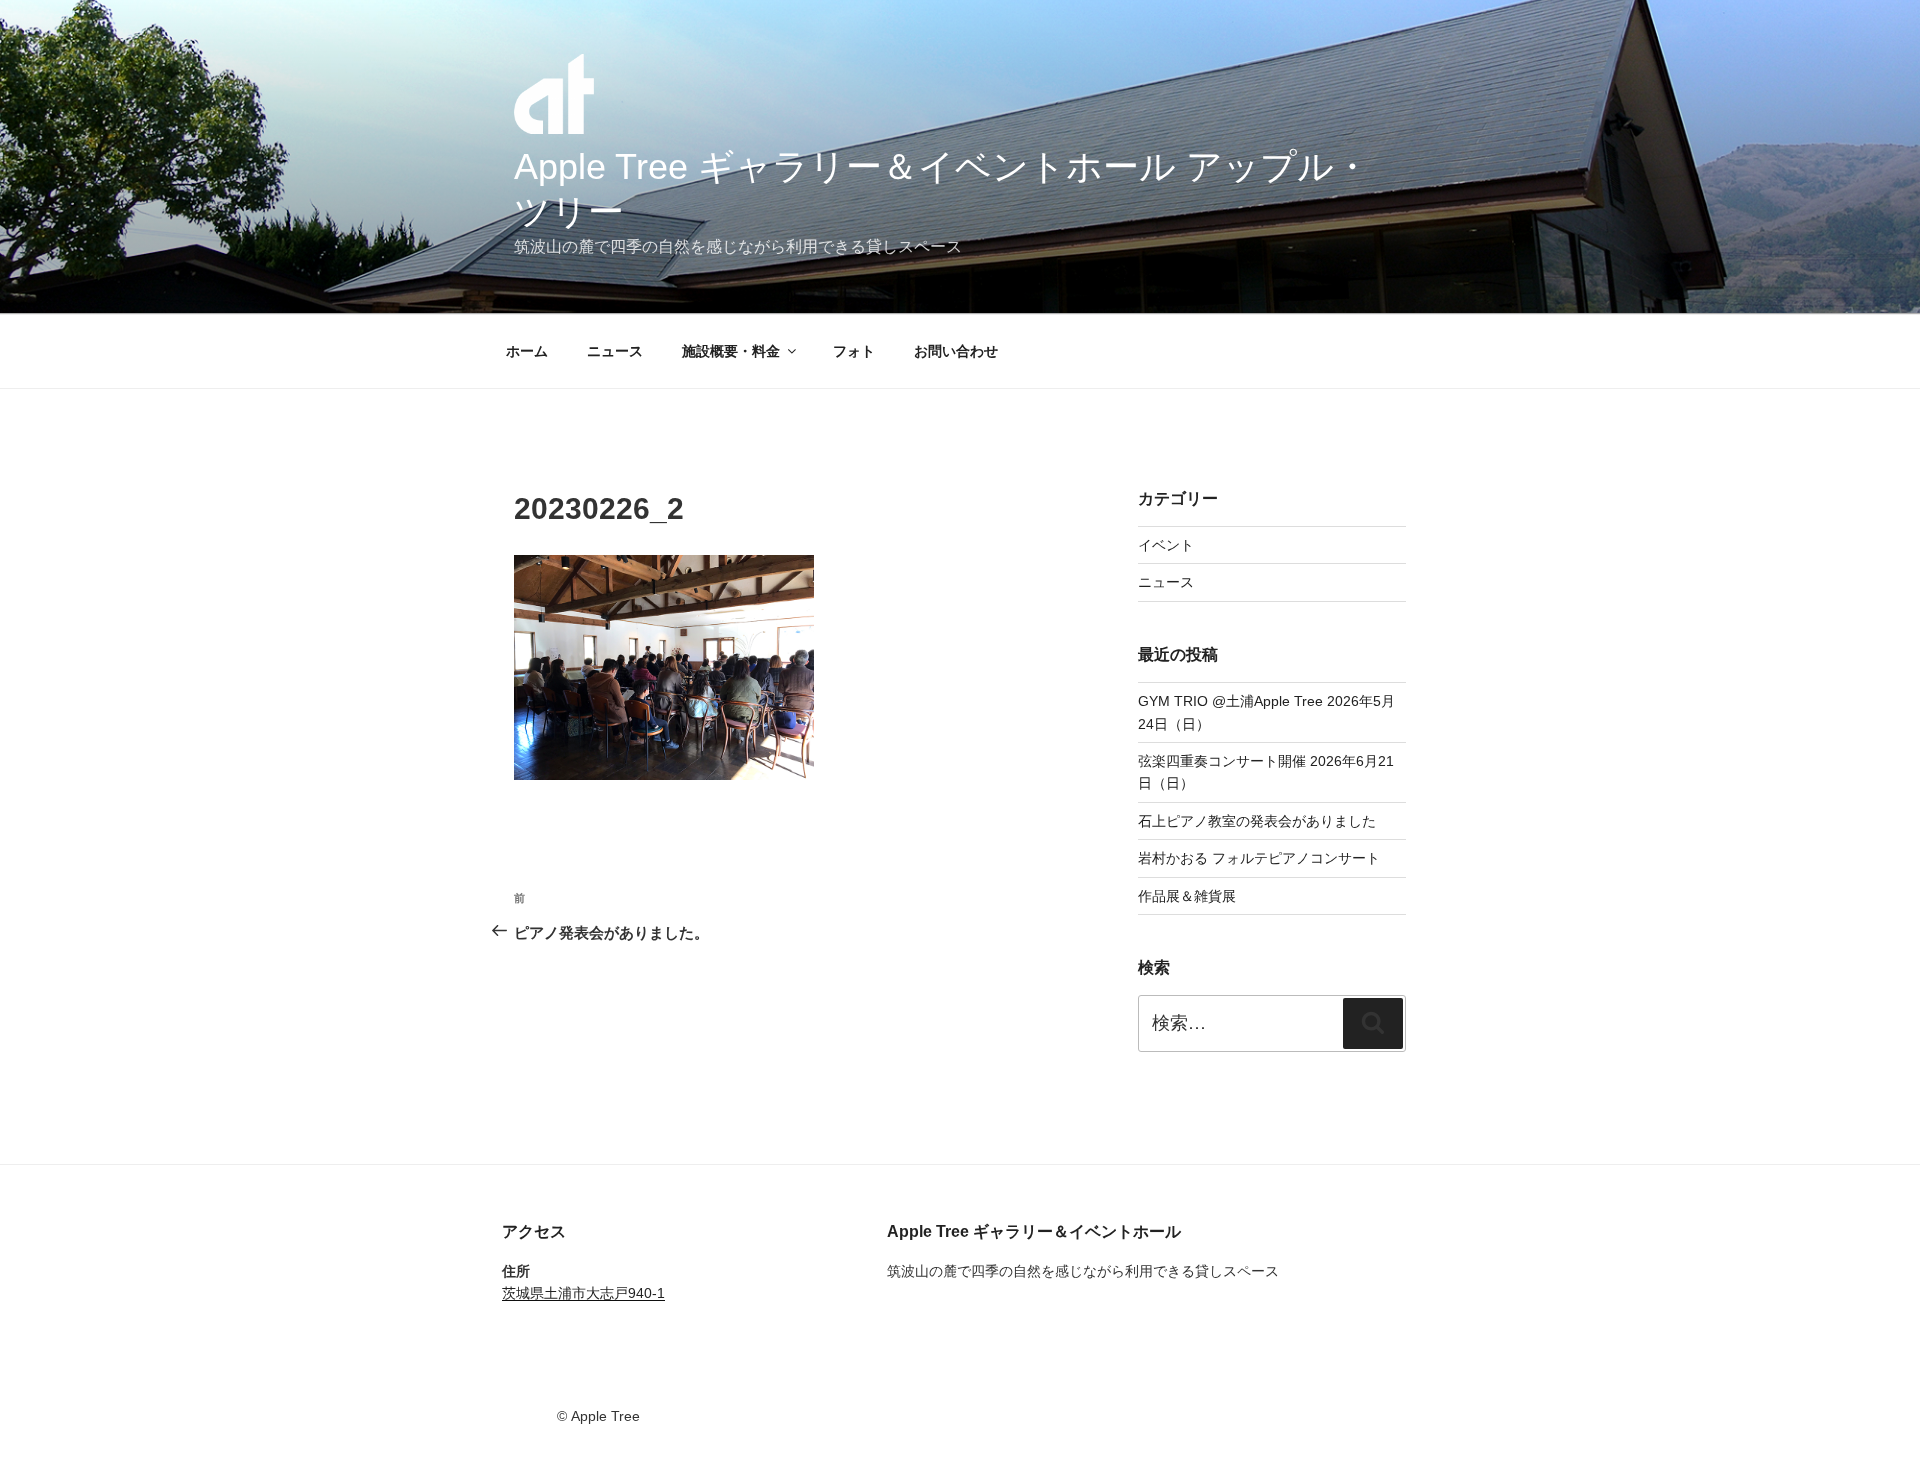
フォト (854, 351)
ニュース (615, 351)
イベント (1166, 545)
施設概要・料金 (731, 351)
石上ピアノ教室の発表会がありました (1257, 821)
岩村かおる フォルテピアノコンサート (1259, 858)
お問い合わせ (956, 351)
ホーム (527, 351)
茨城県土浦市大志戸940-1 (583, 1293)
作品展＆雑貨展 (1187, 896)
